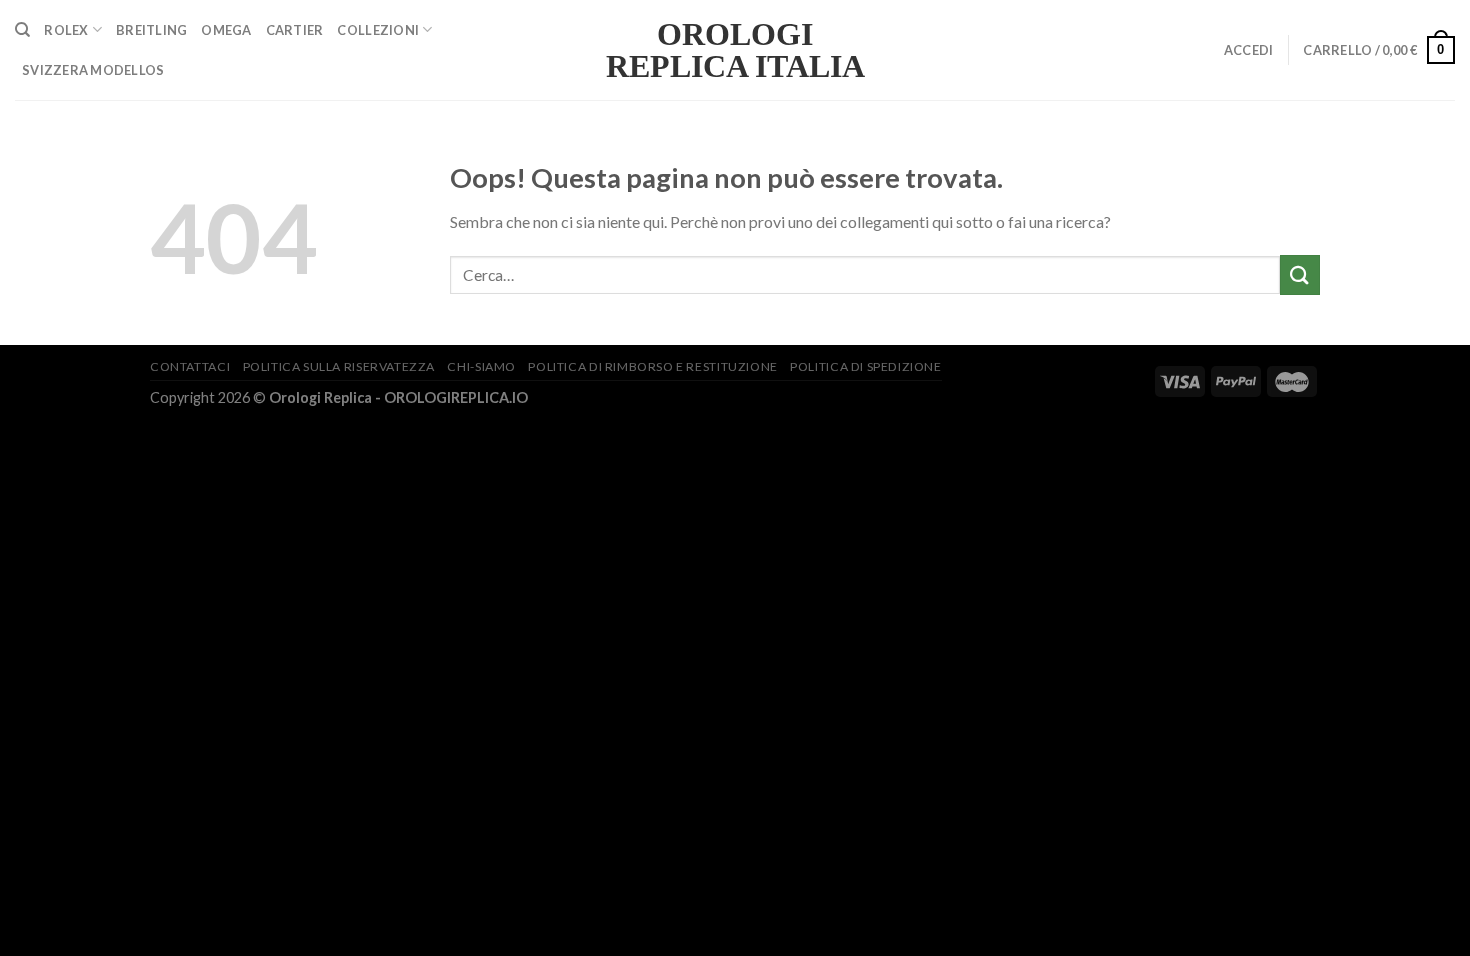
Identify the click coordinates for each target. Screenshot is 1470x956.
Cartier (295, 30)
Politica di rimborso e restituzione (652, 366)
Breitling (151, 30)
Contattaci (190, 366)
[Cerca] (22, 30)
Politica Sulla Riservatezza (339, 366)
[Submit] (1300, 274)
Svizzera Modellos (93, 70)
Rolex (66, 30)
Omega (226, 30)
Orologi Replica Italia (735, 50)
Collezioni (378, 30)
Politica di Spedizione (865, 366)
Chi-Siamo (481, 366)
